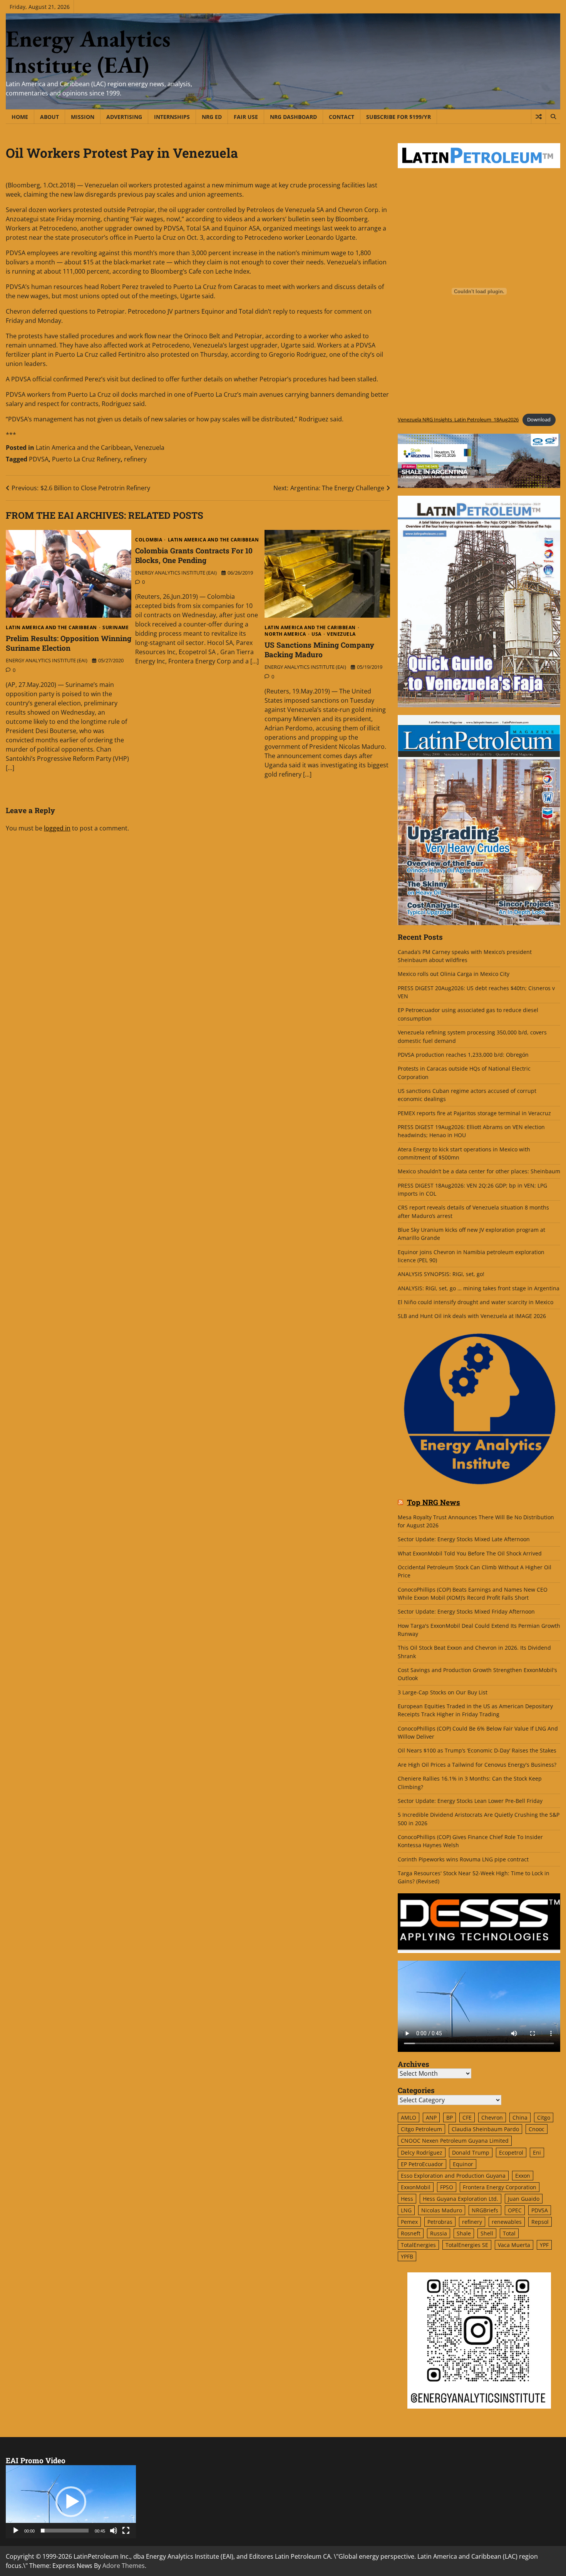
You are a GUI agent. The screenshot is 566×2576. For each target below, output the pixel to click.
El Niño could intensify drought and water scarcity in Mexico (476, 1302)
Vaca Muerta (514, 2245)
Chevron (492, 2117)
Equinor (463, 2164)
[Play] (16, 2531)
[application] (71, 2502)
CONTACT (342, 117)
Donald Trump (471, 2153)
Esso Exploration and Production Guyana (453, 2176)
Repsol (540, 2222)
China (520, 2117)
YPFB (407, 2256)
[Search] (553, 117)
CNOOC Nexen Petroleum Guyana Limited (455, 2141)
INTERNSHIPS (172, 117)
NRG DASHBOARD (293, 117)
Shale (464, 2233)
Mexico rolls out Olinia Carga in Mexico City (454, 974)
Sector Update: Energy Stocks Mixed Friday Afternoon (466, 1611)
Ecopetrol (511, 2153)
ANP (431, 2117)
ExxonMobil (416, 2187)
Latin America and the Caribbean (83, 448)
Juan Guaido (524, 2199)
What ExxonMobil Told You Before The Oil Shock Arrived (470, 1553)
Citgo (544, 2117)
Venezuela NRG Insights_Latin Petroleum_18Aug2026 (458, 419)
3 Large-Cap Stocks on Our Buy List (443, 1692)
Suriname (116, 628)
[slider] (65, 2531)
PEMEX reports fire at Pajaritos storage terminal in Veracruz (474, 1113)
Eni (537, 2153)
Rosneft (411, 2233)
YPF (544, 2245)
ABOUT (49, 117)
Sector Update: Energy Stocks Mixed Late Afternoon (464, 1539)
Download (539, 419)
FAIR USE (246, 117)
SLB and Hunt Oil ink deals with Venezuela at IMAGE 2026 (472, 1316)
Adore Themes (124, 2566)
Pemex (409, 2222)
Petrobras (440, 2222)
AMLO (409, 2117)
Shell (487, 2233)
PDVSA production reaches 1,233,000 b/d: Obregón (463, 1055)
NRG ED (212, 117)
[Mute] (114, 2531)
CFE (467, 2117)
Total (509, 2233)
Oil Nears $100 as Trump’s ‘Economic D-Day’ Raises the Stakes (477, 1750)
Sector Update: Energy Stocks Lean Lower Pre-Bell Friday (470, 1801)
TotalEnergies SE (467, 2245)
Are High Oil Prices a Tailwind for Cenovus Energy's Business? (477, 1765)
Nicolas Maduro (442, 2210)
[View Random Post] (538, 117)
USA (316, 634)
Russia (439, 2233)
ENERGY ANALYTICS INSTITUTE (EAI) (47, 660)
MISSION (83, 117)
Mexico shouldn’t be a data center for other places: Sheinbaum (479, 1171)
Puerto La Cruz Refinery (86, 459)
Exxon (523, 2176)
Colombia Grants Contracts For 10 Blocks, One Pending (194, 555)
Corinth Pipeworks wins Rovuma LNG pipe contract (463, 1859)
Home (20, 117)
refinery (135, 459)
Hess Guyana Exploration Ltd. (461, 2199)
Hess (407, 2199)
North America (285, 634)
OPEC (515, 2210)
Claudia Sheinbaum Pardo (485, 2129)
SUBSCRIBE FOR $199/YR (399, 117)
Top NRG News (434, 1503)
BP (450, 2117)
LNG (406, 2210)
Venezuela (149, 448)
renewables (507, 2222)
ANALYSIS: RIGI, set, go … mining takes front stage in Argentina (479, 1288)
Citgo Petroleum (421, 2129)
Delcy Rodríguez (422, 2153)
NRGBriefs (485, 2210)
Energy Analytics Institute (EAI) (88, 52)
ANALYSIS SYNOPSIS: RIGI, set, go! (441, 1274)
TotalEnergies (418, 2245)
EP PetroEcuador (422, 2164)
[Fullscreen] (126, 2531)
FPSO (447, 2187)
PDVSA (39, 459)
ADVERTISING (124, 117)
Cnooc (537, 2129)
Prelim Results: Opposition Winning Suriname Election (69, 643)
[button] (71, 2502)
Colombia (149, 540)
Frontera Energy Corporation (500, 2187)
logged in (57, 828)
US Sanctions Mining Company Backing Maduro (319, 650)
